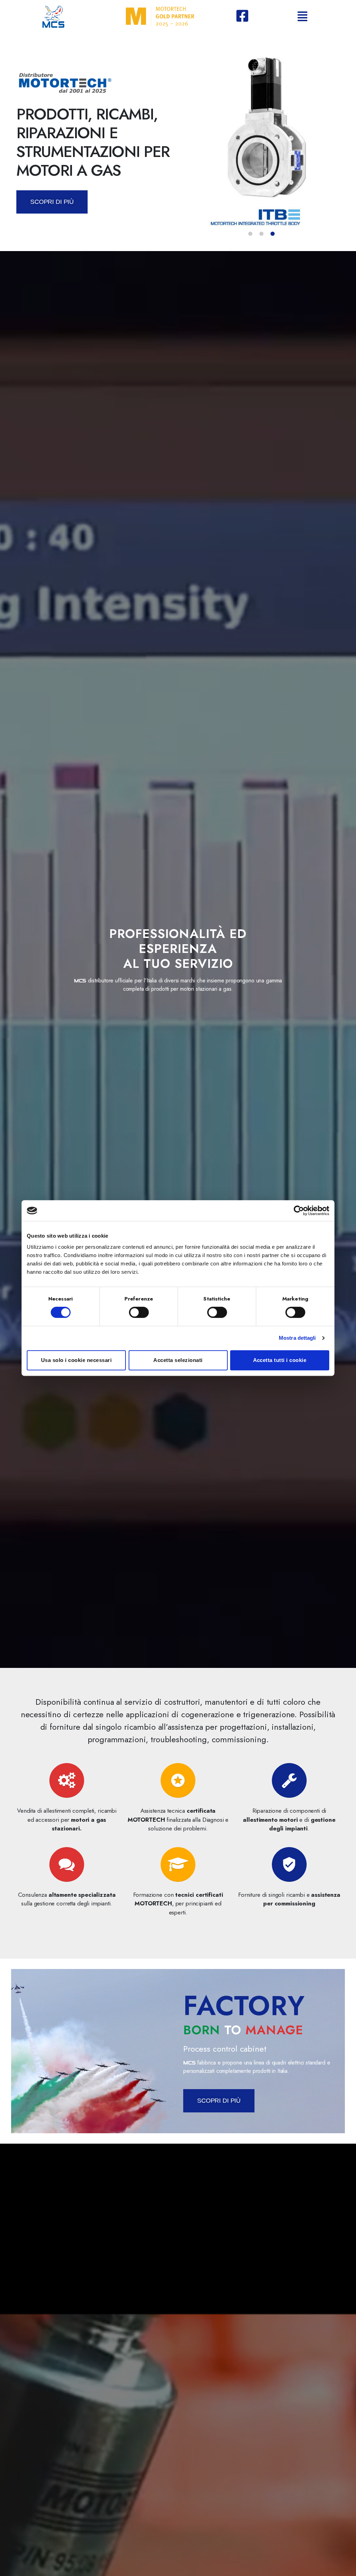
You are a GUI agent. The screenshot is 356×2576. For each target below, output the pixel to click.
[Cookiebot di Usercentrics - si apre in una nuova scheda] (299, 1211)
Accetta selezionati (178, 1360)
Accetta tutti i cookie (280, 1360)
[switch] (139, 1313)
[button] (250, 234)
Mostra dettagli (297, 1338)
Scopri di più (52, 202)
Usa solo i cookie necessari (76, 1360)
